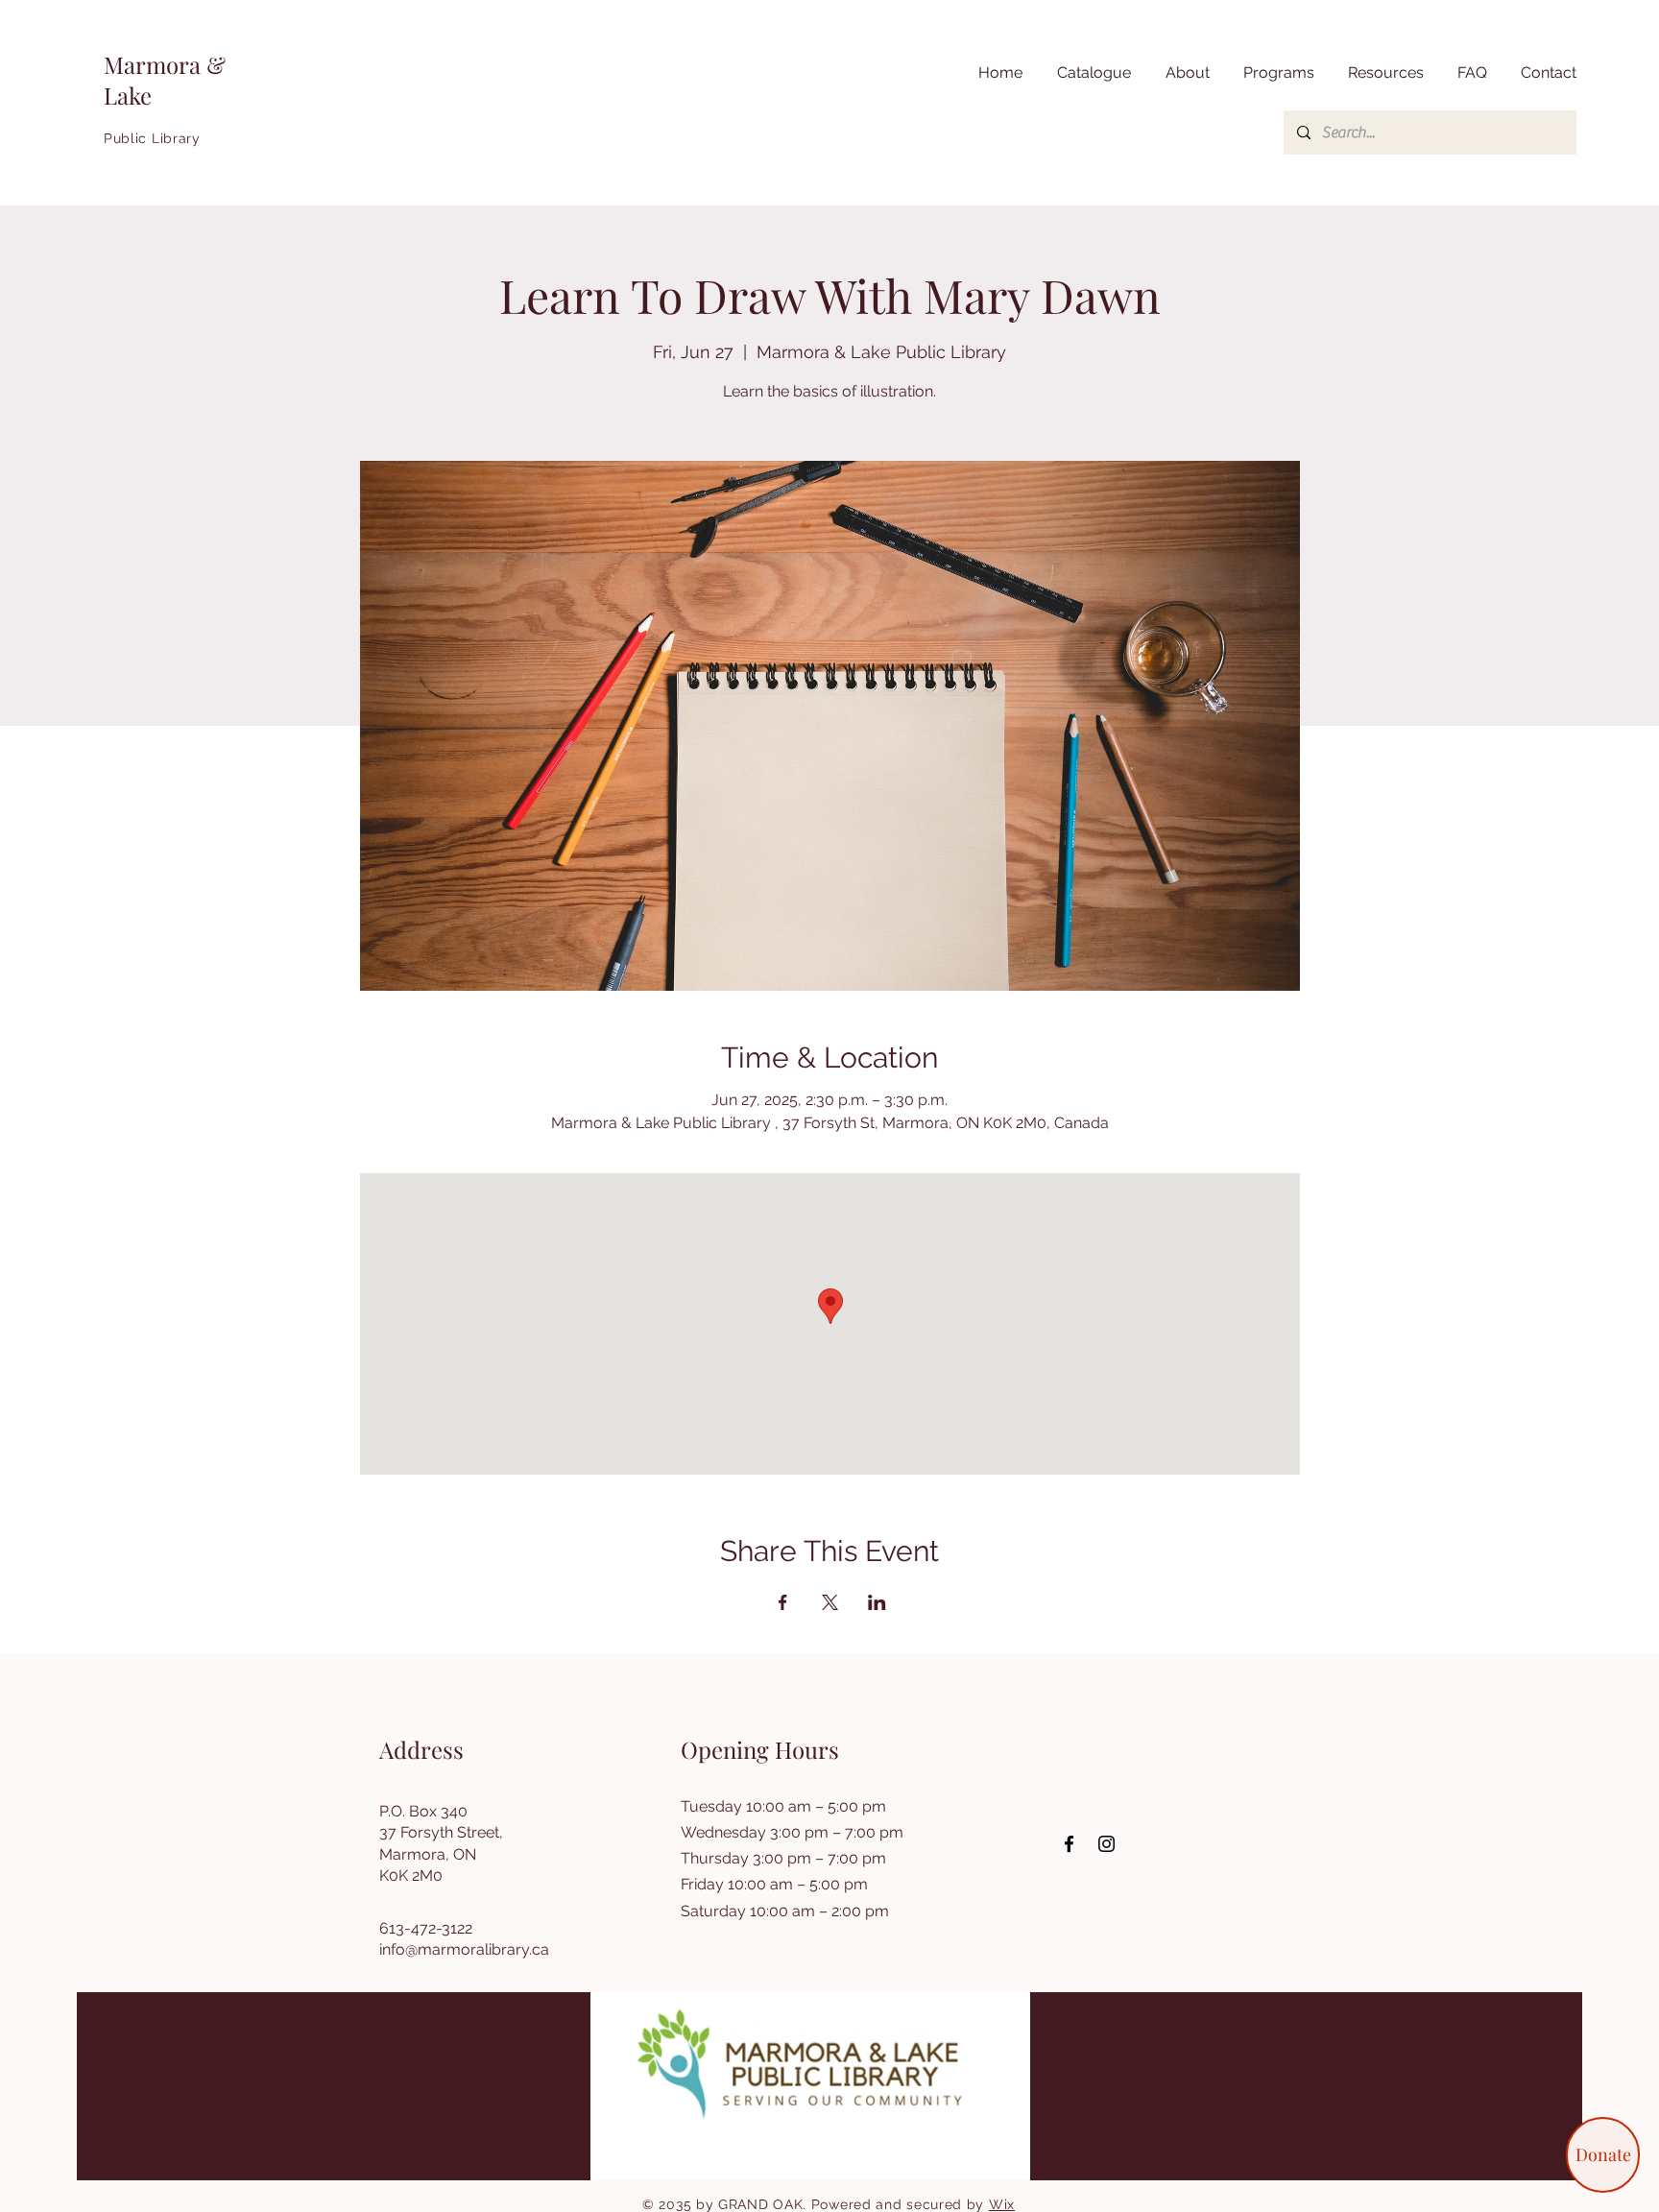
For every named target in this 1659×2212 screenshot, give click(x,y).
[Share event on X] (830, 1602)
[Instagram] (1106, 1844)
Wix (1002, 2204)
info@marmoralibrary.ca (464, 1949)
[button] (1383, 73)
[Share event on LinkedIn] (877, 1602)
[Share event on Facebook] (783, 1602)
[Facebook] (1069, 1844)
